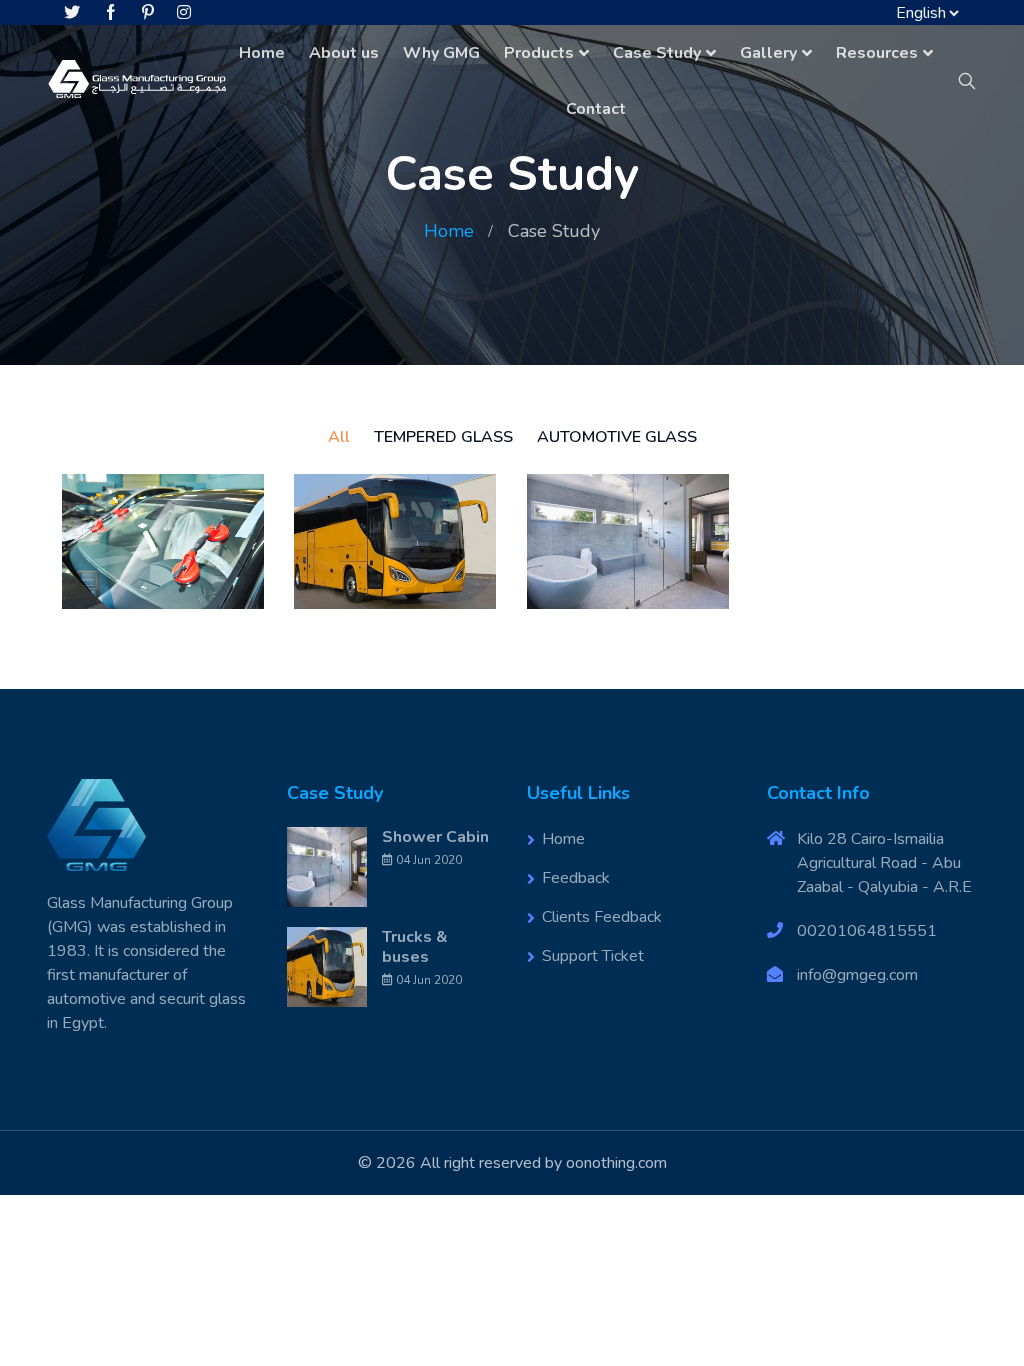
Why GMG (441, 53)
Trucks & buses (415, 947)
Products (539, 53)
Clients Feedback (602, 917)
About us (344, 53)
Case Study (657, 53)
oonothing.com (616, 1163)
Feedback (576, 878)
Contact (596, 109)
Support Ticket (593, 956)
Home (262, 53)
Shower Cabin (435, 837)
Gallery (768, 53)
